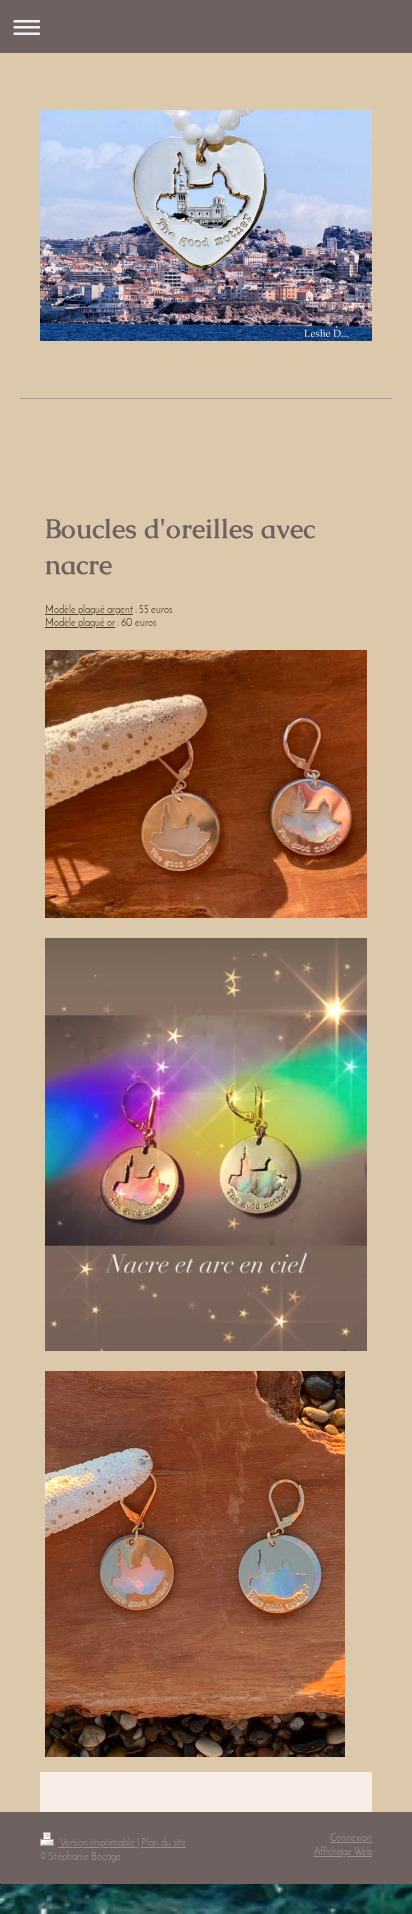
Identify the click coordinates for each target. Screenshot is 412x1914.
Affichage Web (343, 1852)
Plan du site (163, 1843)
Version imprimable (97, 1843)
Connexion (351, 1838)
